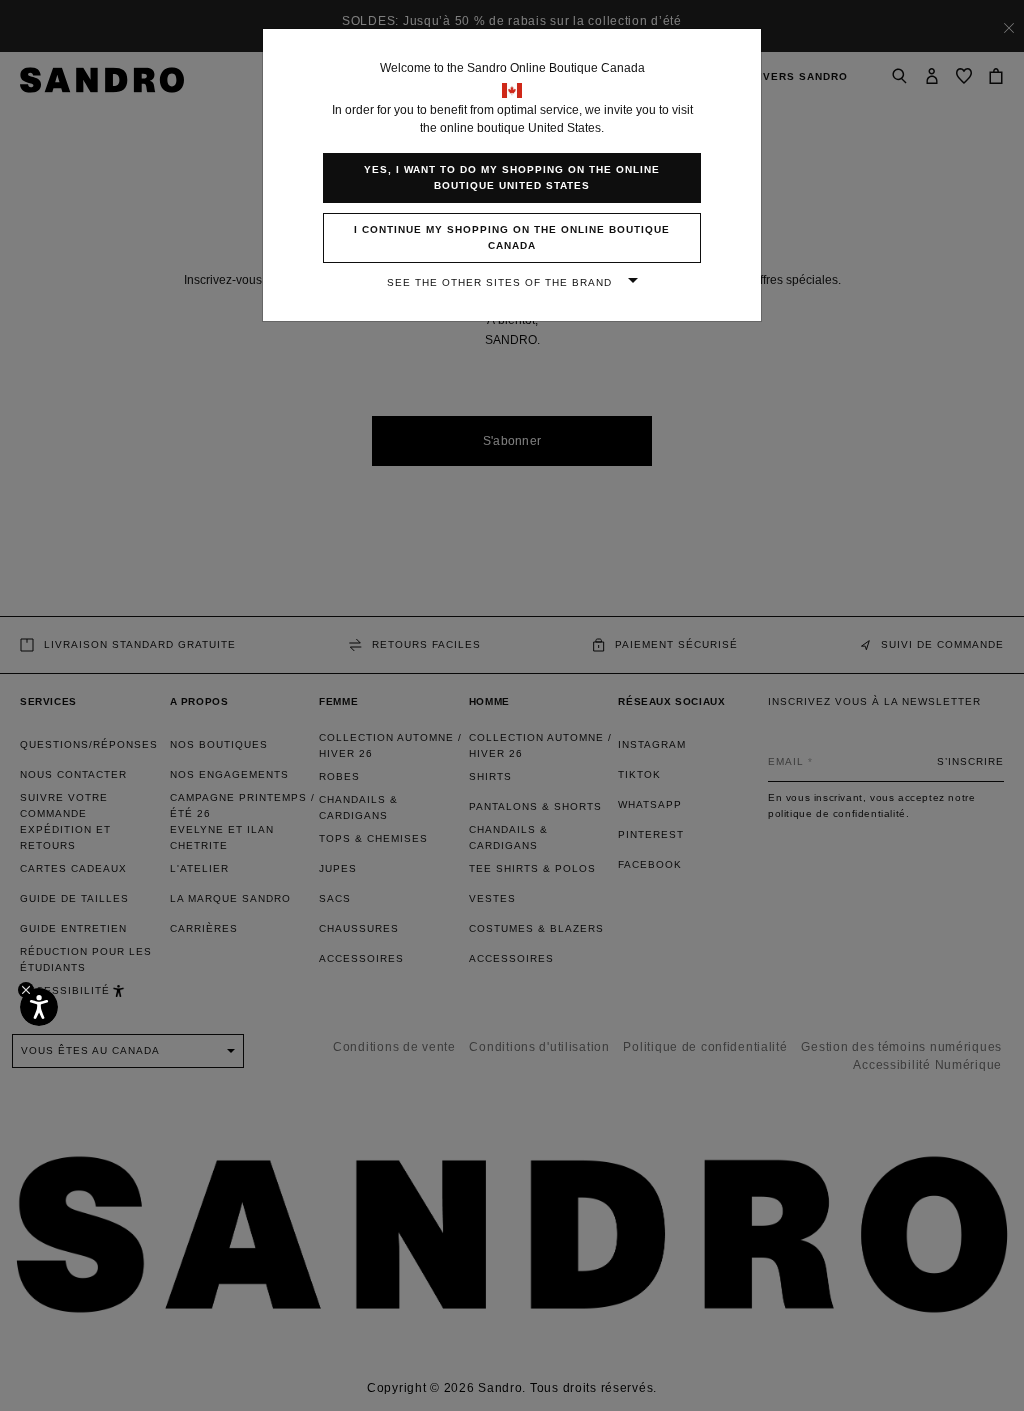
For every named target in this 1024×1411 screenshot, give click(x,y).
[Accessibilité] (39, 1007)
